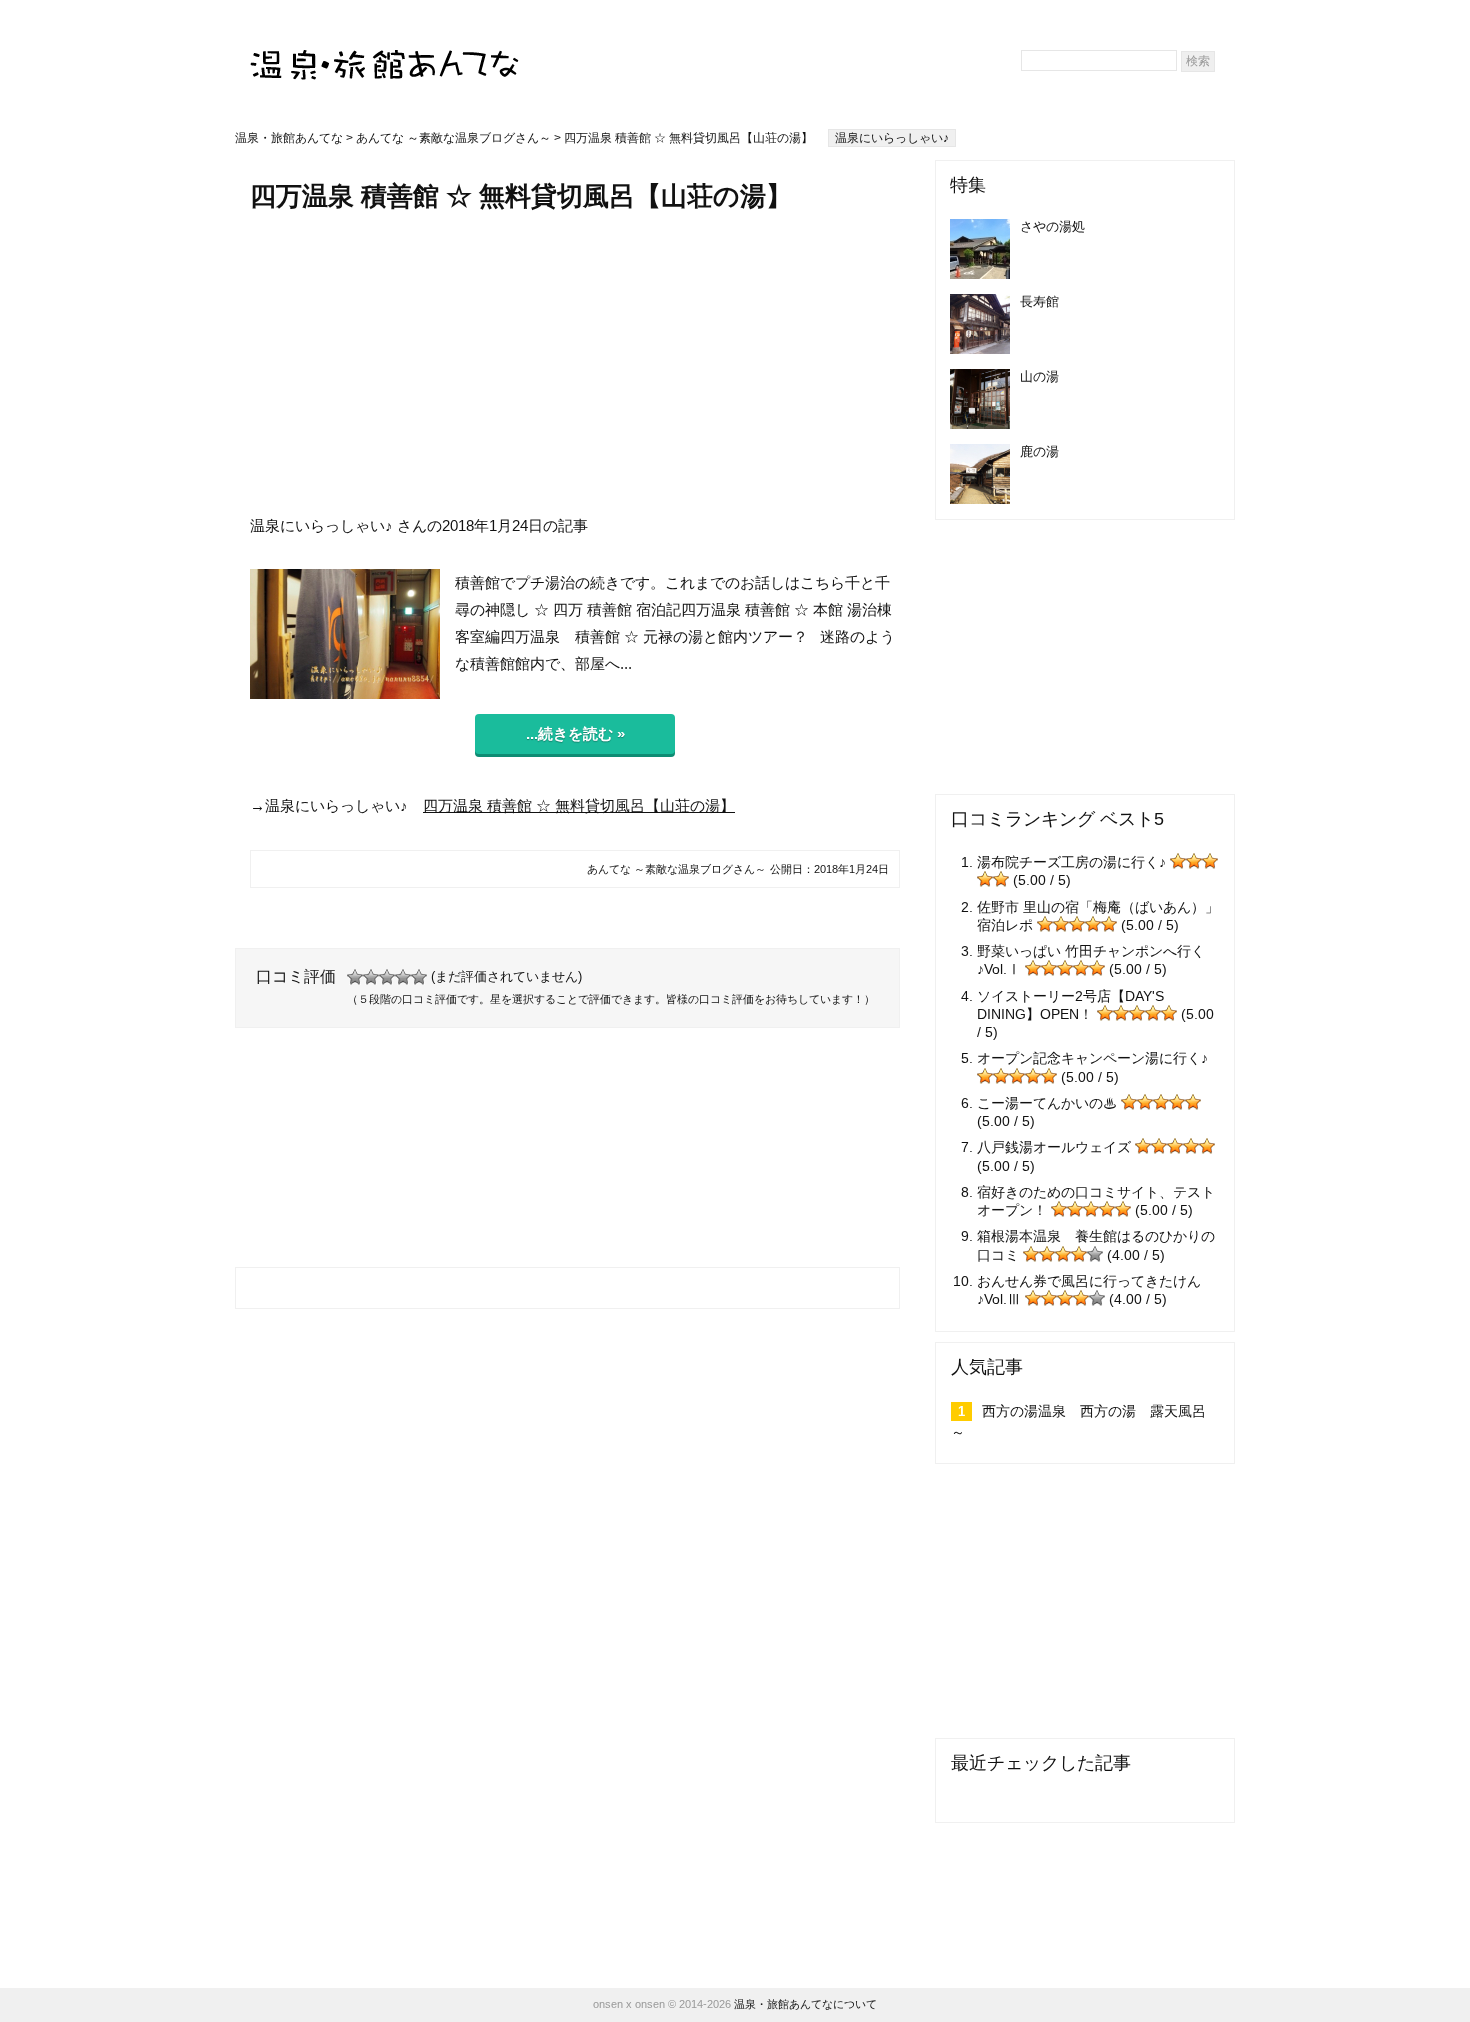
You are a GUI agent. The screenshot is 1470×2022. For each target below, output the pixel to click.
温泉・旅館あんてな (289, 138)
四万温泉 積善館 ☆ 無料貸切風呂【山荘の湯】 (579, 805)
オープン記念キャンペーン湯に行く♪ (1092, 1058)
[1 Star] (355, 977)
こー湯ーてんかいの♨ (1047, 1103)
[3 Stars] (387, 977)
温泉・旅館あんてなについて (805, 2004)
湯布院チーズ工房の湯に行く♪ (1071, 862)
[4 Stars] (403, 977)
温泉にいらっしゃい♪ (892, 138)
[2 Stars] (371, 977)
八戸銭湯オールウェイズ (1054, 1147)
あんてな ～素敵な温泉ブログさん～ (453, 138)
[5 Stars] (419, 977)
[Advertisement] (575, 363)
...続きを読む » (575, 733)
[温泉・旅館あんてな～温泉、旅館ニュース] (385, 46)
